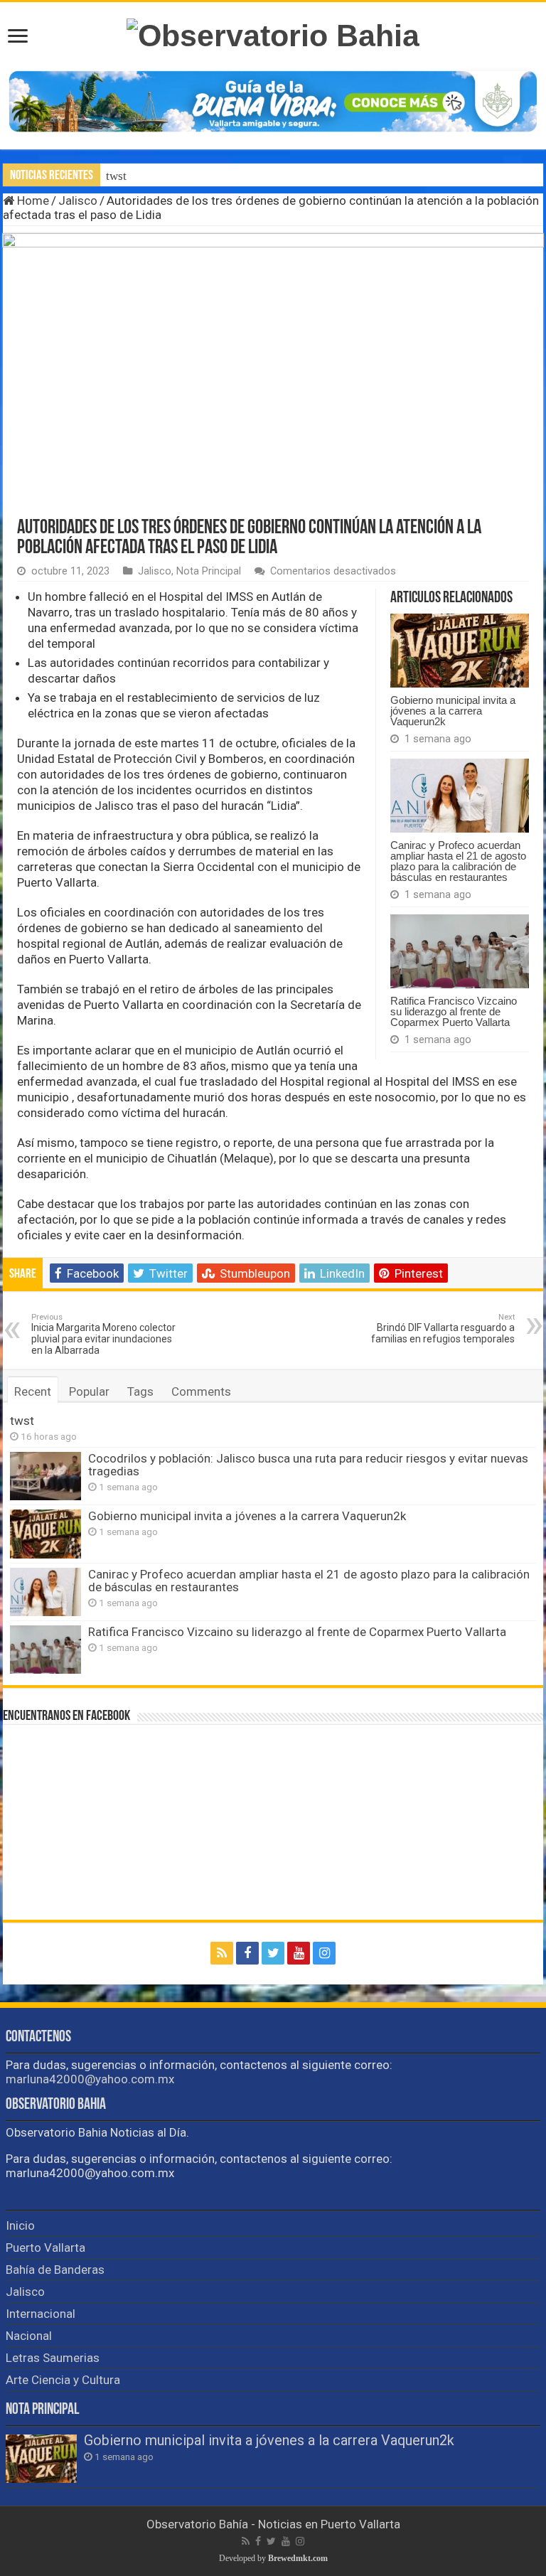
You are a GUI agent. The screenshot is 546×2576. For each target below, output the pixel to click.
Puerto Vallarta (45, 2248)
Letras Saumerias (53, 2358)
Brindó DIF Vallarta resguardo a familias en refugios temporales (443, 1329)
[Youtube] (299, 1953)
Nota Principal (209, 571)
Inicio (20, 2225)
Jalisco (78, 201)
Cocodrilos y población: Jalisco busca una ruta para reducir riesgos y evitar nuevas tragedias (308, 1465)
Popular (89, 1391)
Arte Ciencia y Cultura (63, 2380)
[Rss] (222, 1953)
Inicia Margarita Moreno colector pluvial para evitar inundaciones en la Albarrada (103, 1334)
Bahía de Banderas (55, 2270)
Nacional (29, 2336)
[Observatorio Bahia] (273, 33)
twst (116, 176)
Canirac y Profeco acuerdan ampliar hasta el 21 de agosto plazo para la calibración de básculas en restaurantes (458, 861)
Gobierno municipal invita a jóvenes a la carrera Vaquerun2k (453, 711)
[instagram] (324, 1953)
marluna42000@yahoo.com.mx (90, 2079)
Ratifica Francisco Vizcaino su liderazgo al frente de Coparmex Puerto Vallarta (454, 1011)
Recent (33, 1391)
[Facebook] (247, 1953)
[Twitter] (273, 1953)
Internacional (41, 2314)
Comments (201, 1391)
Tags (140, 1391)
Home (32, 201)
